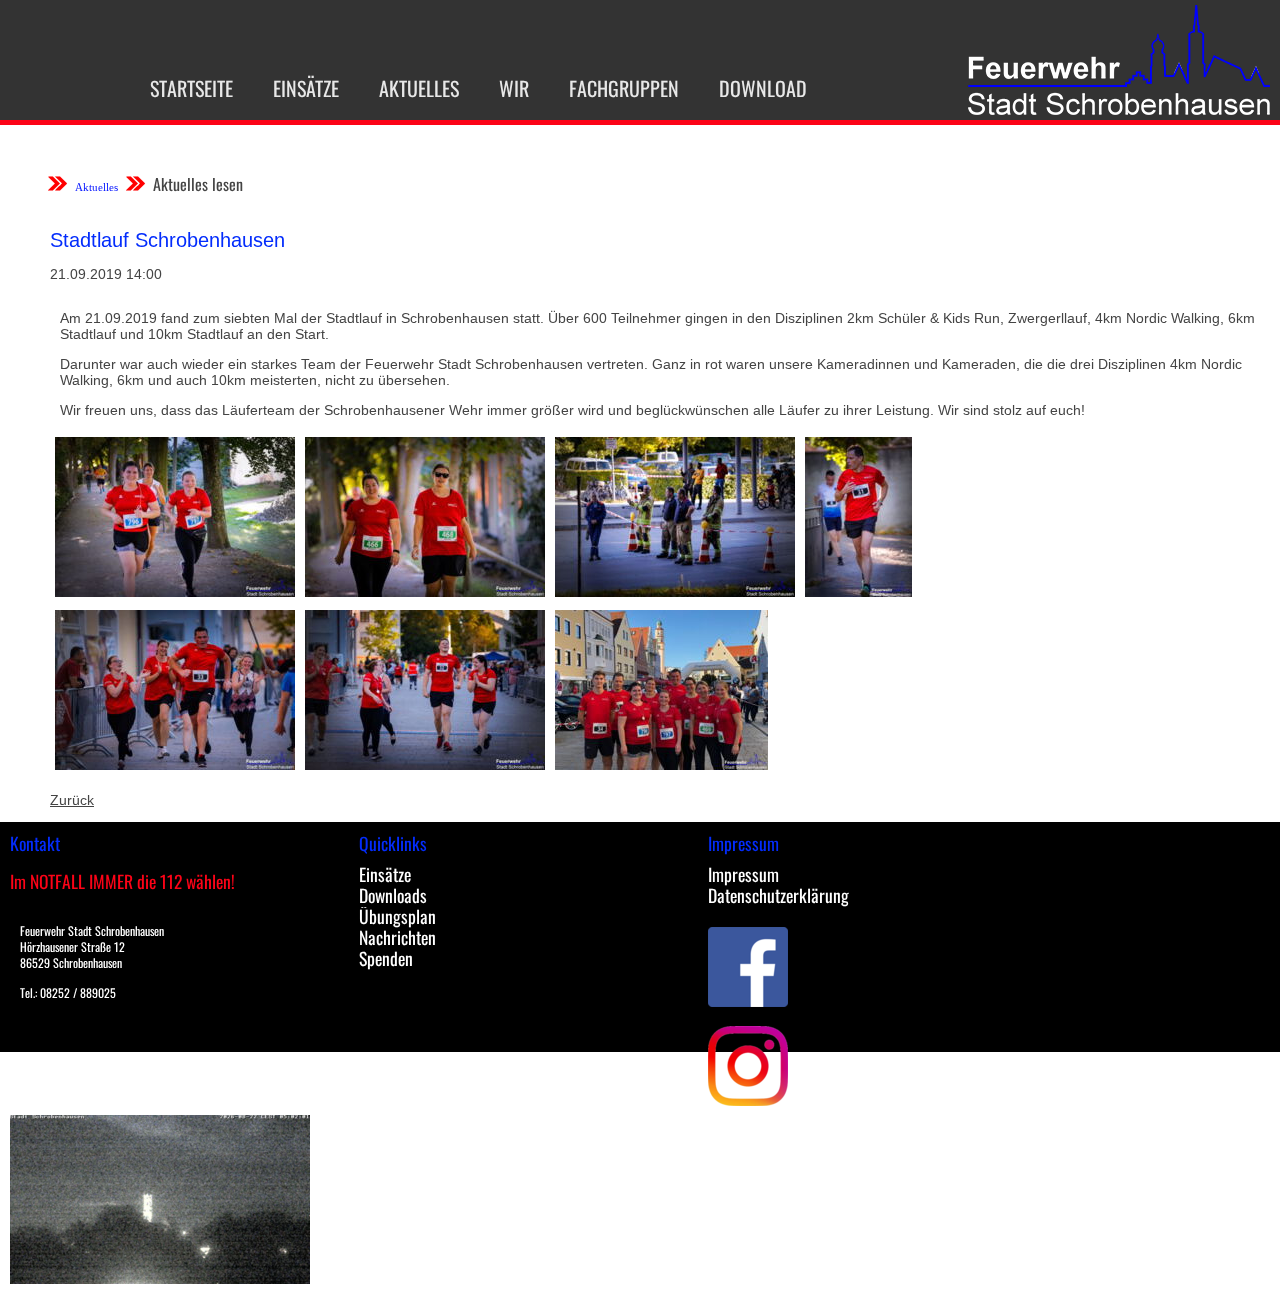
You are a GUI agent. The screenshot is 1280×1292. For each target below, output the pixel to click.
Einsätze (306, 88)
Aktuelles (419, 88)
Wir (514, 88)
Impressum (743, 874)
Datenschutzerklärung (778, 895)
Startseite (191, 88)
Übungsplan (397, 916)
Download (763, 88)
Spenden (386, 958)
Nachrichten (397, 937)
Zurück (72, 800)
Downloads (393, 895)
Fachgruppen (624, 88)
